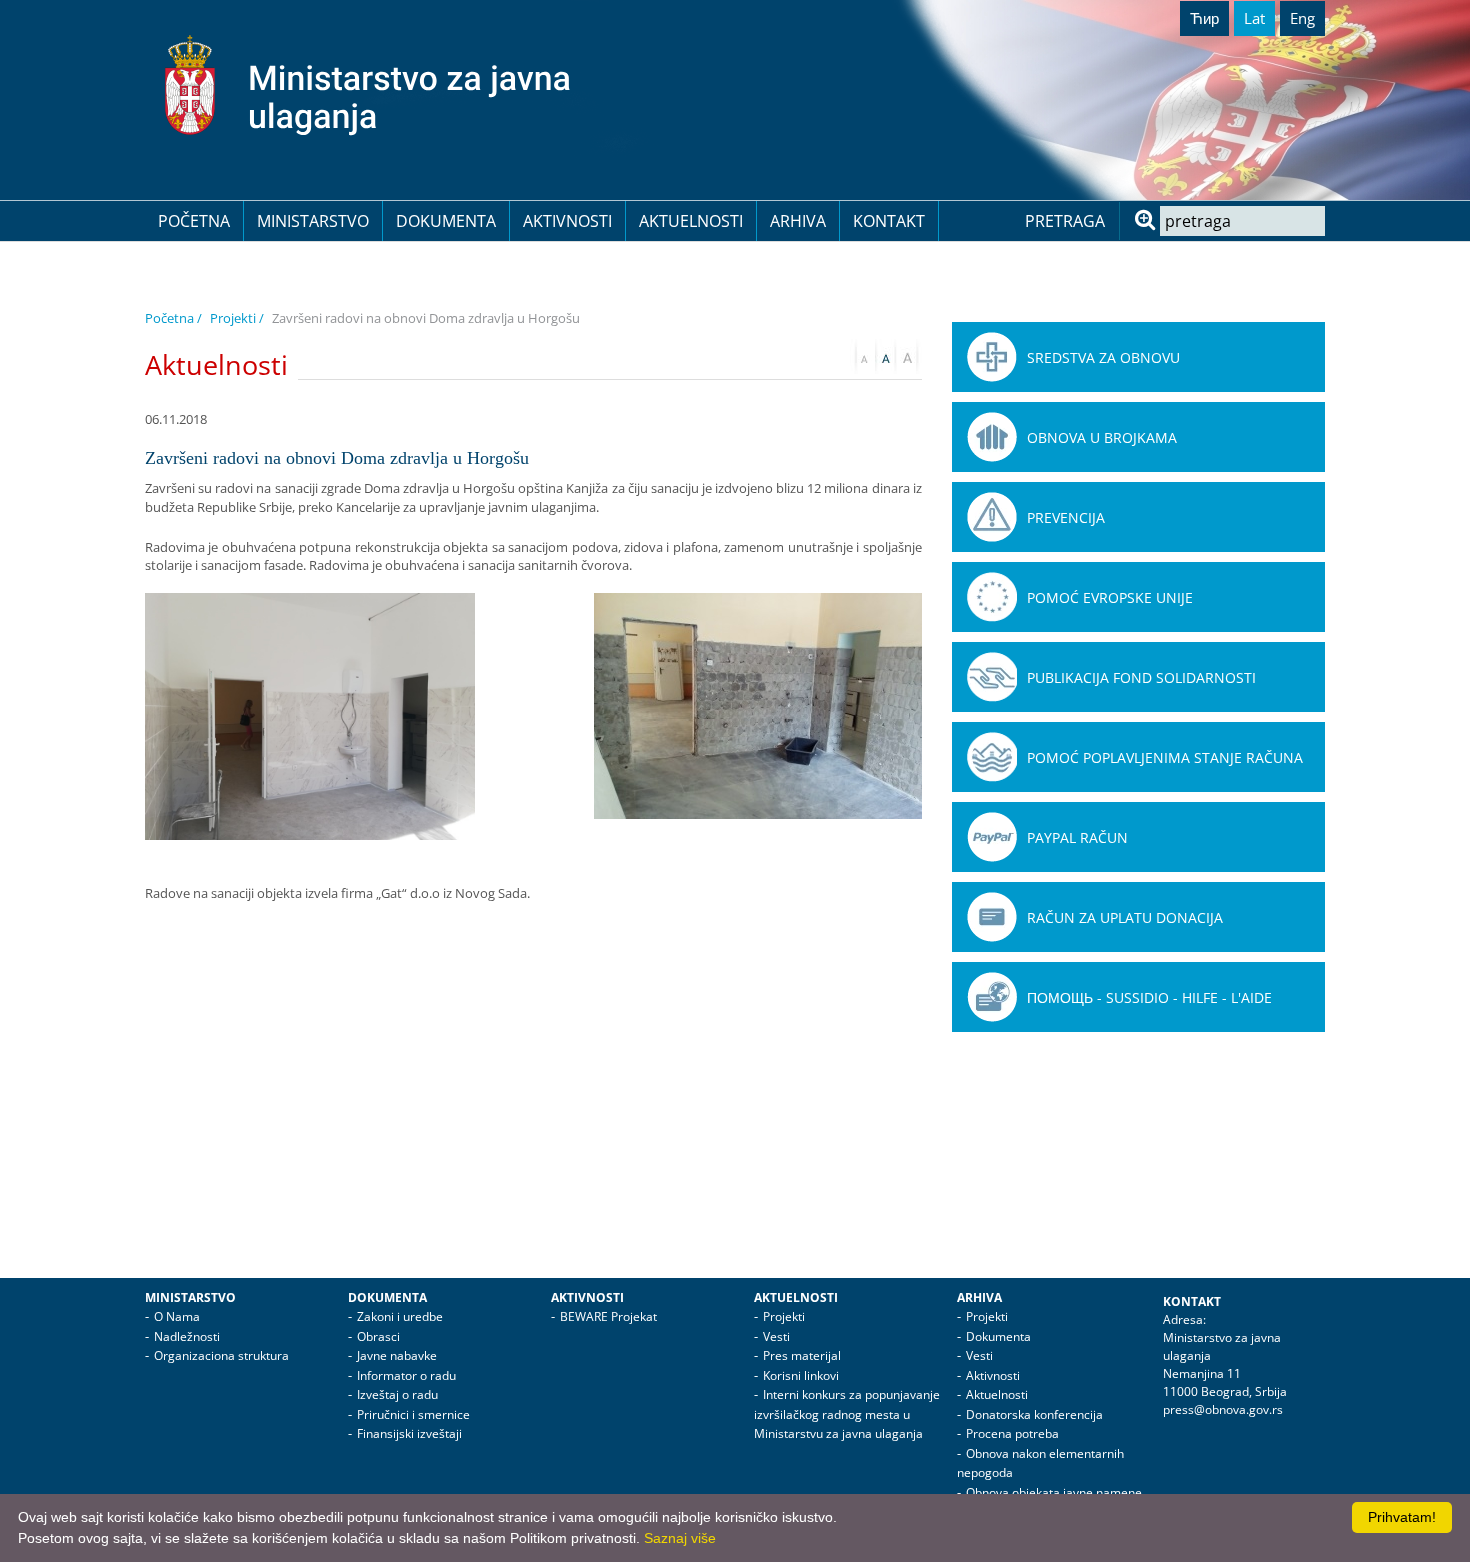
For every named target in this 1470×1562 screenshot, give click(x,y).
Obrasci (378, 1336)
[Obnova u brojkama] (992, 437)
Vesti (776, 1336)
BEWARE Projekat (608, 1316)
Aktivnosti (567, 221)
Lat (1254, 18)
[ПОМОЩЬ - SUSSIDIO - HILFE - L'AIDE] (992, 997)
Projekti (784, 1316)
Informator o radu (406, 1375)
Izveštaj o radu (397, 1394)
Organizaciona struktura (221, 1355)
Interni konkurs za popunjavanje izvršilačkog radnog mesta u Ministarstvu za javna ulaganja (847, 1414)
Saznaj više (680, 1538)
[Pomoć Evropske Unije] (992, 597)
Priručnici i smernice (413, 1414)
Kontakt (889, 221)
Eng (1302, 18)
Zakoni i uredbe (400, 1316)
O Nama (177, 1316)
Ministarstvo (313, 221)
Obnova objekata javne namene (1054, 1492)
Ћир (1204, 18)
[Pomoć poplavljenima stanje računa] (992, 757)
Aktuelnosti (691, 221)
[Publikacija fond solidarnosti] (992, 677)
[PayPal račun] (992, 837)
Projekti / (237, 318)
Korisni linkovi (801, 1375)
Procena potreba (1012, 1433)
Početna (194, 221)
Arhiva (798, 221)
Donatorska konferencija (1034, 1414)
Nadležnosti (187, 1336)
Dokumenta (446, 221)
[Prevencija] (992, 517)
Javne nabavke (397, 1355)
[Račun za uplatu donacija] (992, 917)
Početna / (173, 318)
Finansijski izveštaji (409, 1433)
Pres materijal (802, 1355)
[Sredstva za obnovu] (992, 357)
